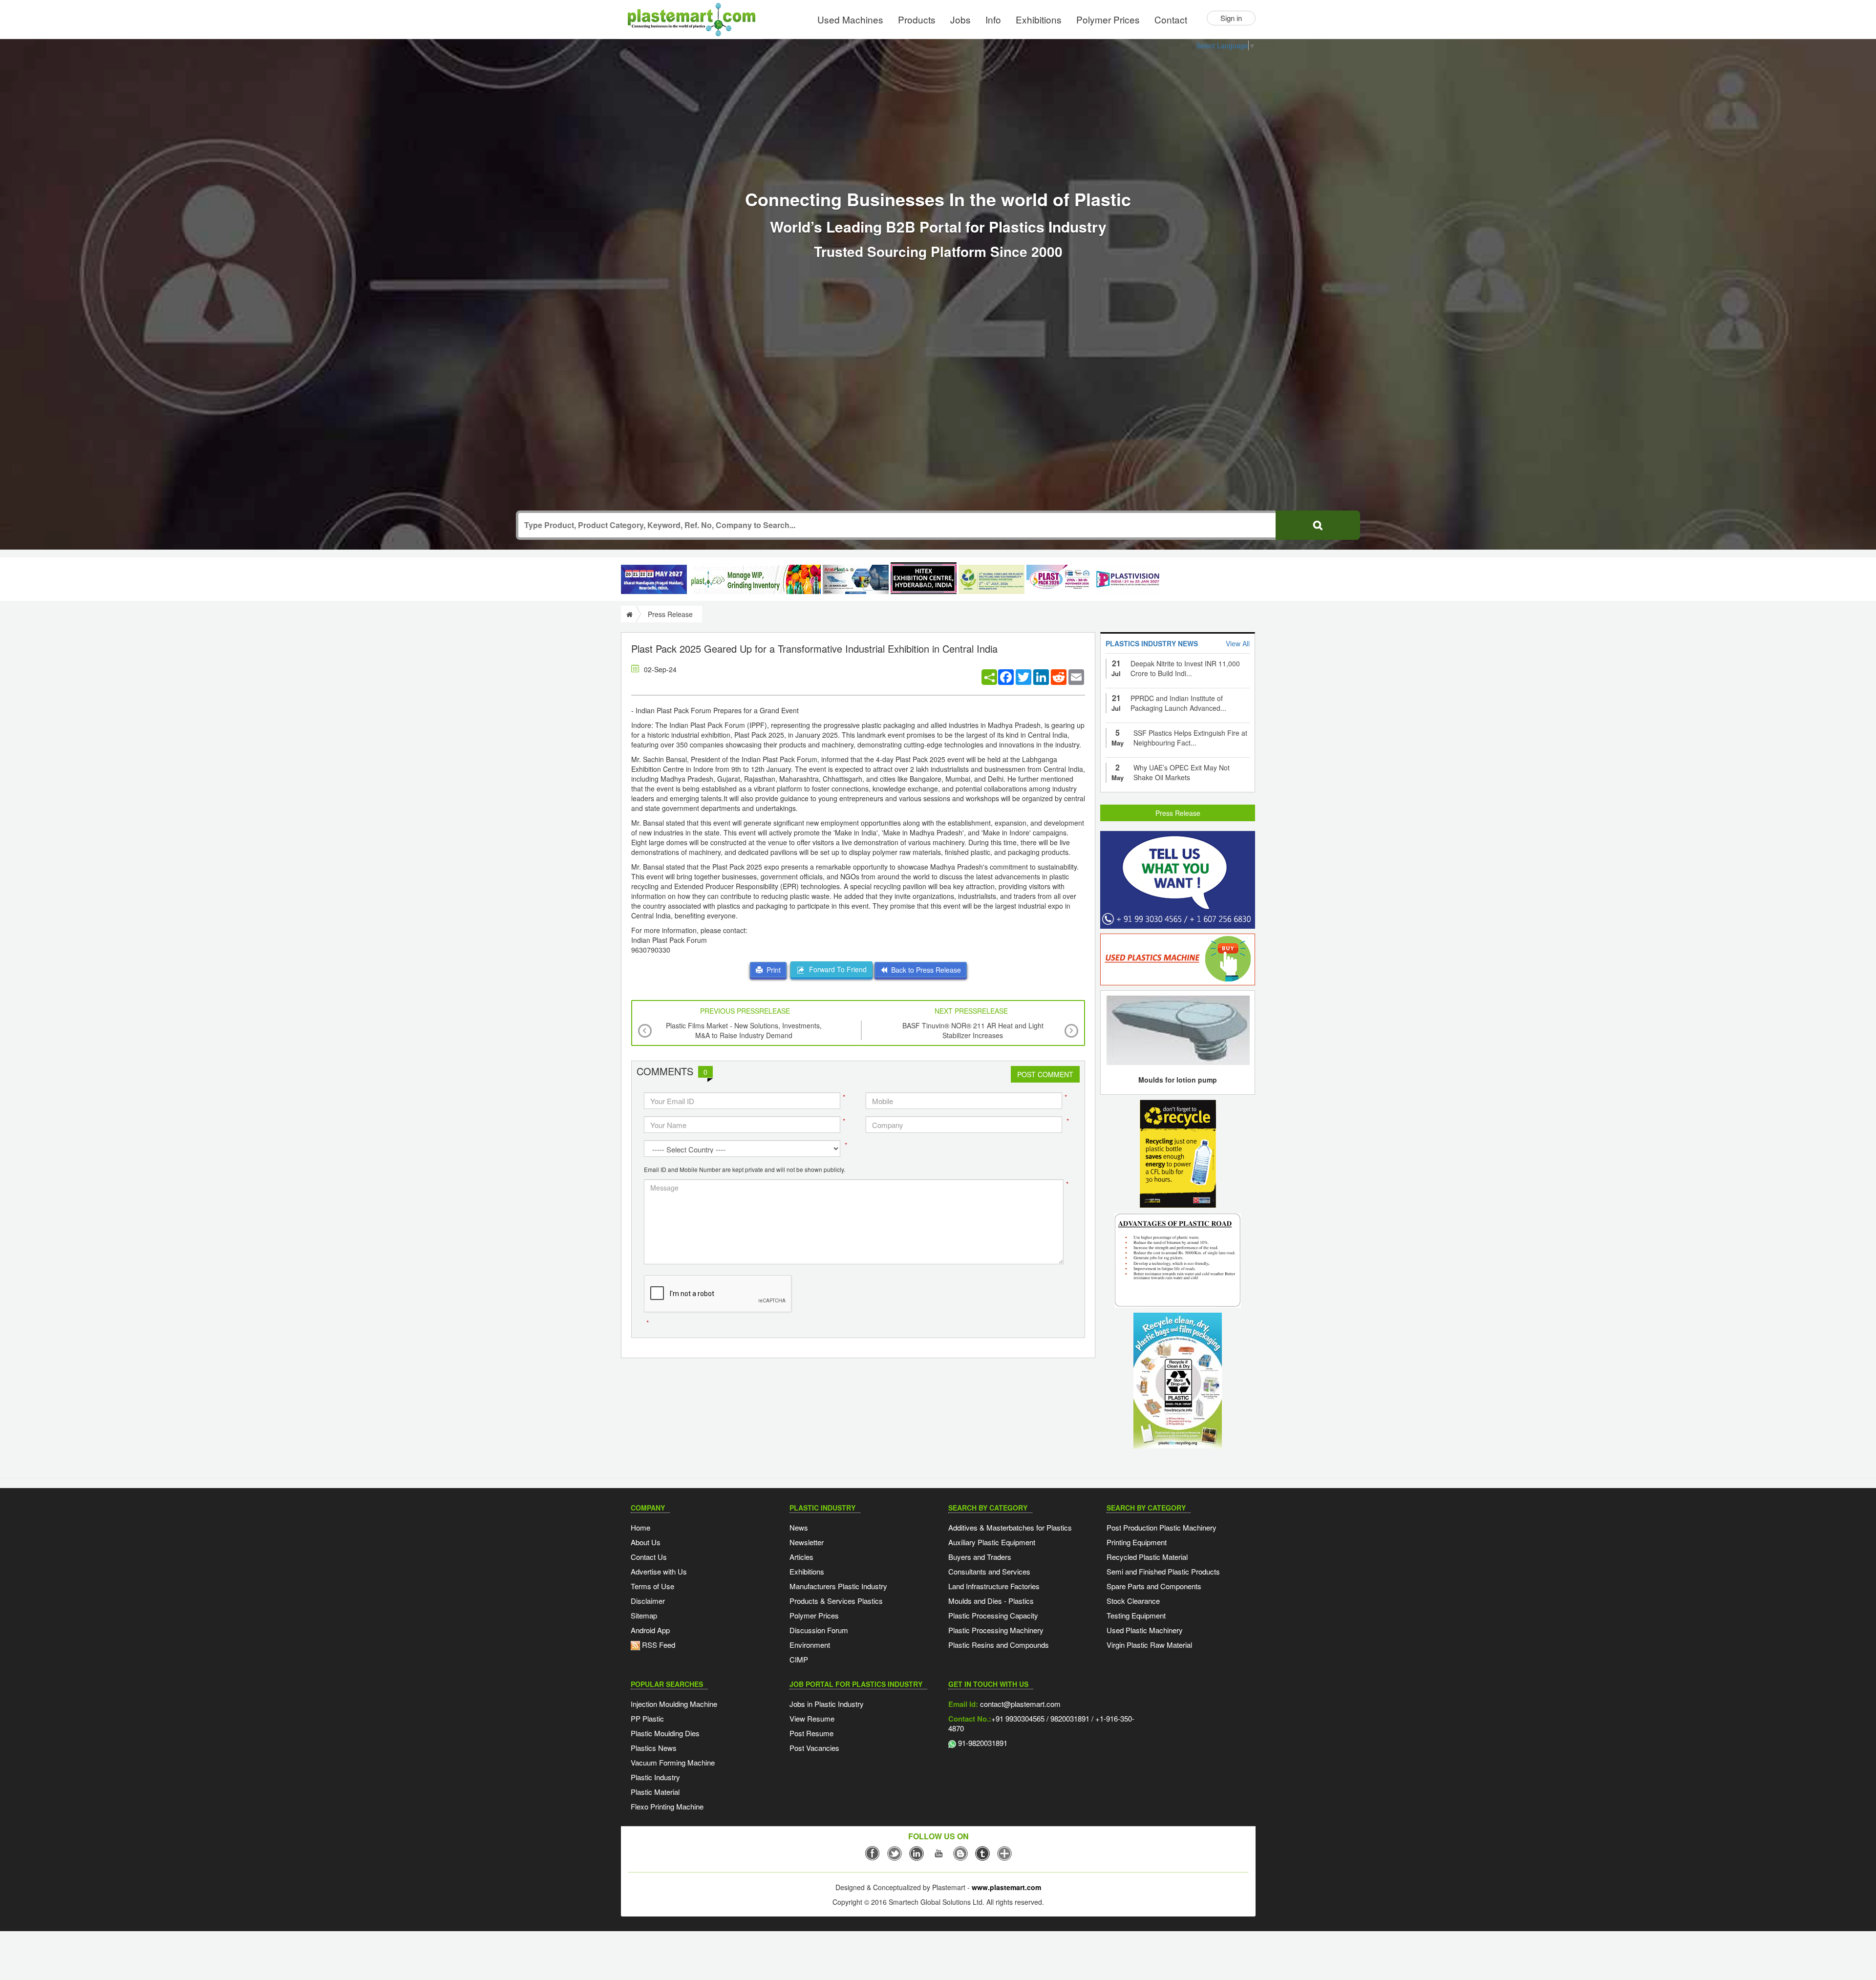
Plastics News (654, 1748)
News (799, 1527)
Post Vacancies (814, 1748)
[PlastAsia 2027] (654, 579)
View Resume (812, 1718)
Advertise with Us (659, 1571)
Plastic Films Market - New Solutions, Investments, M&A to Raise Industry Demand (744, 1030)
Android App (650, 1630)
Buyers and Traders (980, 1557)
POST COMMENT (1045, 1074)
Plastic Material (655, 1792)
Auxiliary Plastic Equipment (992, 1542)
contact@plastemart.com (1019, 1704)
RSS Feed (658, 1645)
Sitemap (644, 1615)
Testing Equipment (1136, 1615)
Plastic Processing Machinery (996, 1630)
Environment (810, 1645)
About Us (646, 1542)
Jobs (960, 19)
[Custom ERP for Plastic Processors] (755, 579)
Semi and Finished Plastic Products (1163, 1571)
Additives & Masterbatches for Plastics (1010, 1527)
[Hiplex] (924, 578)
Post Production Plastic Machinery (1162, 1527)
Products (917, 19)
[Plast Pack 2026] (1059, 579)
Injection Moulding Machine (674, 1704)
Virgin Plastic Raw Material (1149, 1645)
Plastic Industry (655, 1777)
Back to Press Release (924, 970)
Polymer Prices (1108, 19)
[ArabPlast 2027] (856, 579)
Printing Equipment (1137, 1542)
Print (772, 970)
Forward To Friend (836, 969)
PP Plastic (647, 1718)
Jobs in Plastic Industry (827, 1704)
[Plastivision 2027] (1127, 580)
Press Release (1178, 813)
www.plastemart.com (1006, 1887)
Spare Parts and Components (1154, 1586)
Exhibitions (1039, 19)
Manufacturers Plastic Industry (838, 1586)
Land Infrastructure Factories (994, 1586)
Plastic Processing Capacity (993, 1615)
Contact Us (649, 1557)
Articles (801, 1557)
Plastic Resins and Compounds (999, 1645)
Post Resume (811, 1733)
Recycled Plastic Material (1147, 1557)
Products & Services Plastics (836, 1601)
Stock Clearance (1133, 1601)
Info (993, 19)
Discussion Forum (819, 1630)
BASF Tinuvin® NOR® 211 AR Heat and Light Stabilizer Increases (973, 1030)
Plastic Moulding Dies (665, 1733)
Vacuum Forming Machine (673, 1762)
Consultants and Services (989, 1571)
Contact (1171, 19)
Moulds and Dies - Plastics (991, 1601)
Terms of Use (652, 1586)
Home (640, 1527)
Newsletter (807, 1542)
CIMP (799, 1659)
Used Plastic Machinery (1145, 1630)
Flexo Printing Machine (667, 1806)
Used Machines (850, 19)
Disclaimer (648, 1601)
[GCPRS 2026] (991, 579)
